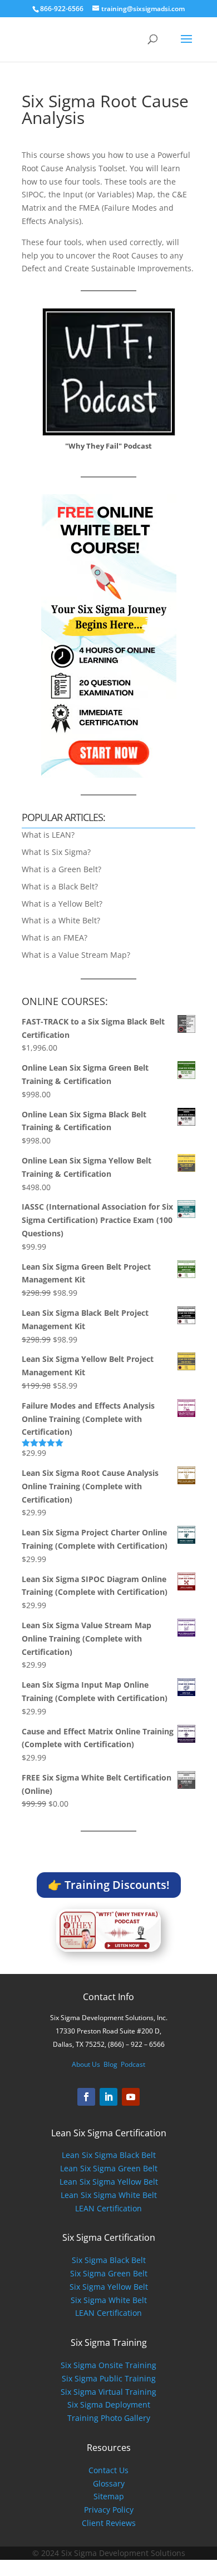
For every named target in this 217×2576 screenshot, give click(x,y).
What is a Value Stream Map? (76, 955)
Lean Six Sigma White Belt (109, 2195)
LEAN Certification (108, 2208)
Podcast (133, 2064)
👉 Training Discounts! (109, 1885)
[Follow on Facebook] (86, 2097)
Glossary (109, 2483)
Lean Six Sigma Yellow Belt (109, 2182)
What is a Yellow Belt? (62, 904)
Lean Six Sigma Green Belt (109, 2168)
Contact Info (108, 1997)
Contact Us (108, 2470)
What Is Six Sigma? (56, 852)
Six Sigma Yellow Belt (109, 2287)
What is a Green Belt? (61, 869)
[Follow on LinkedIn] (108, 2097)
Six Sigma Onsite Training (108, 2365)
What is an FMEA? (55, 938)
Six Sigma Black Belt (109, 2260)
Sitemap (109, 2496)
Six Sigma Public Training (109, 2378)
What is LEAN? (48, 835)
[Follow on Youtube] (131, 2097)
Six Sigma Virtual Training (108, 2392)
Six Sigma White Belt (109, 2300)
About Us (86, 2064)
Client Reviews (109, 2523)
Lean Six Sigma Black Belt (109, 2155)
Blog (110, 2064)
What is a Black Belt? (60, 886)
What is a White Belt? (61, 920)
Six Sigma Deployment (109, 2405)
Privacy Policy (109, 2510)
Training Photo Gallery (109, 2418)
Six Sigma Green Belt (109, 2273)
